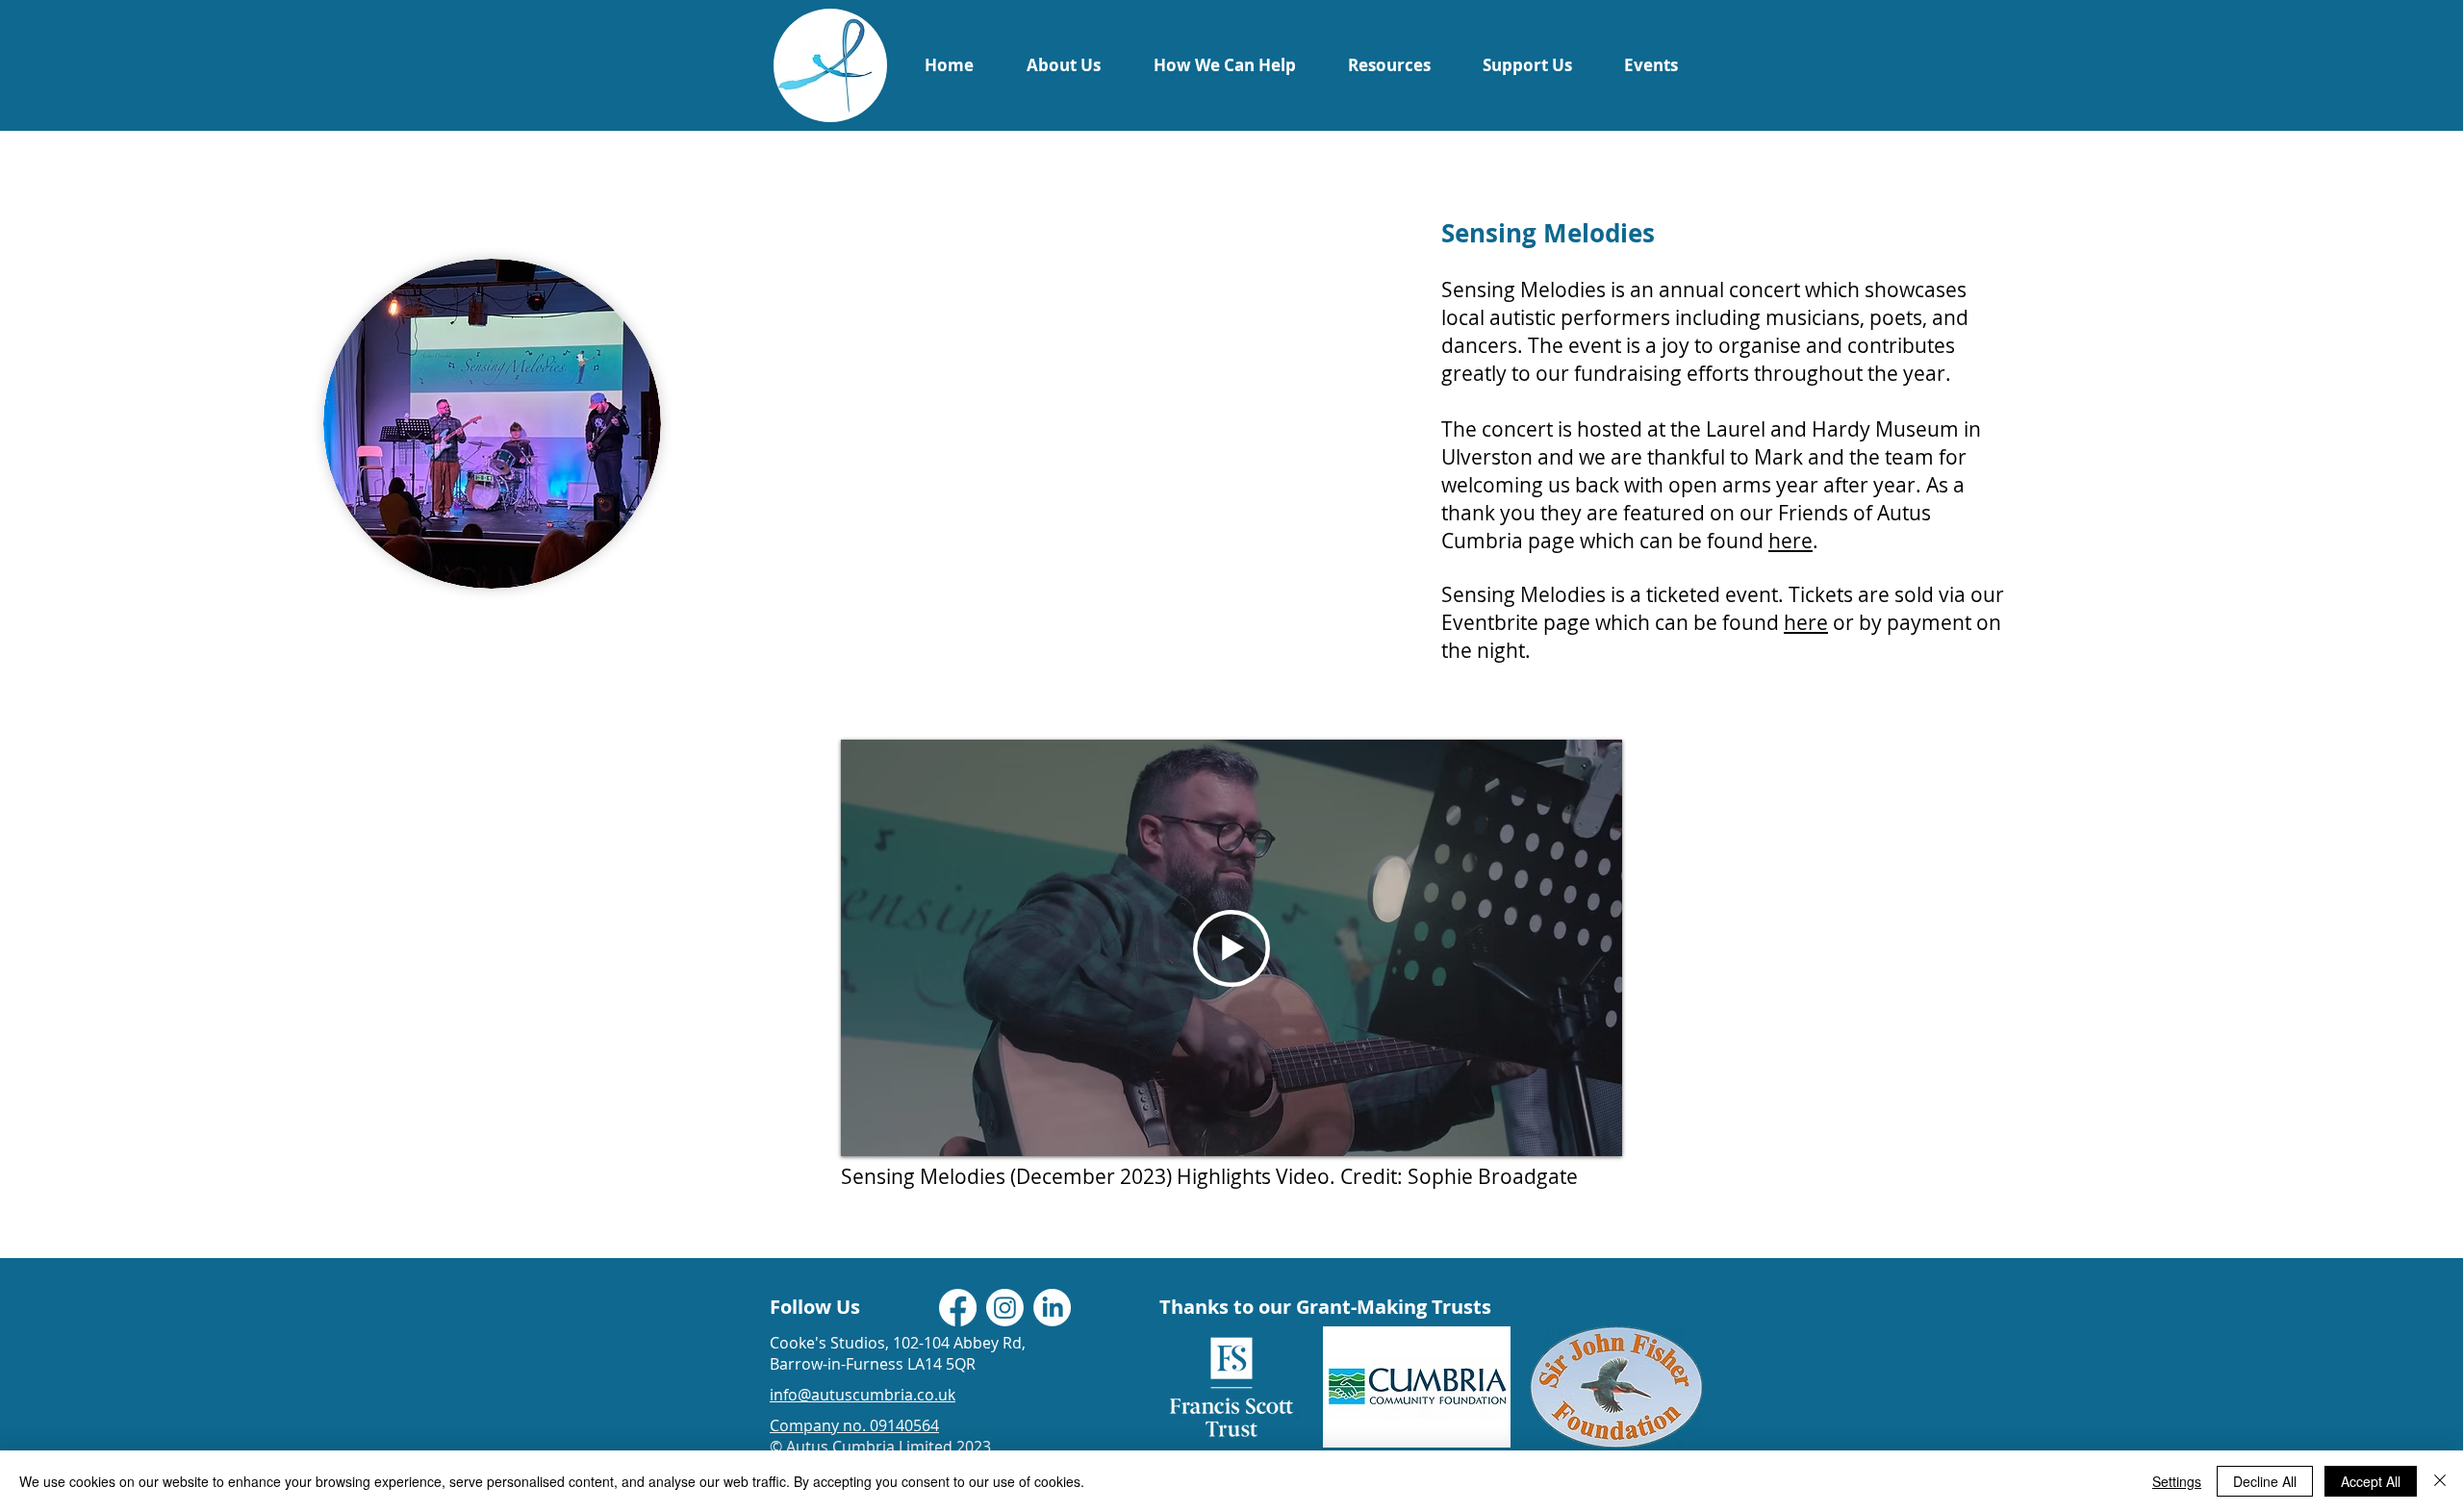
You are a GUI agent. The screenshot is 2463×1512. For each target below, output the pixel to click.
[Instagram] (1005, 1308)
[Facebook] (958, 1308)
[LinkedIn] (1052, 1308)
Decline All (2265, 1481)
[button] (1064, 65)
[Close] (2440, 1481)
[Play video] (1231, 948)
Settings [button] (2177, 1481)
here (1790, 541)
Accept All (2371, 1481)
